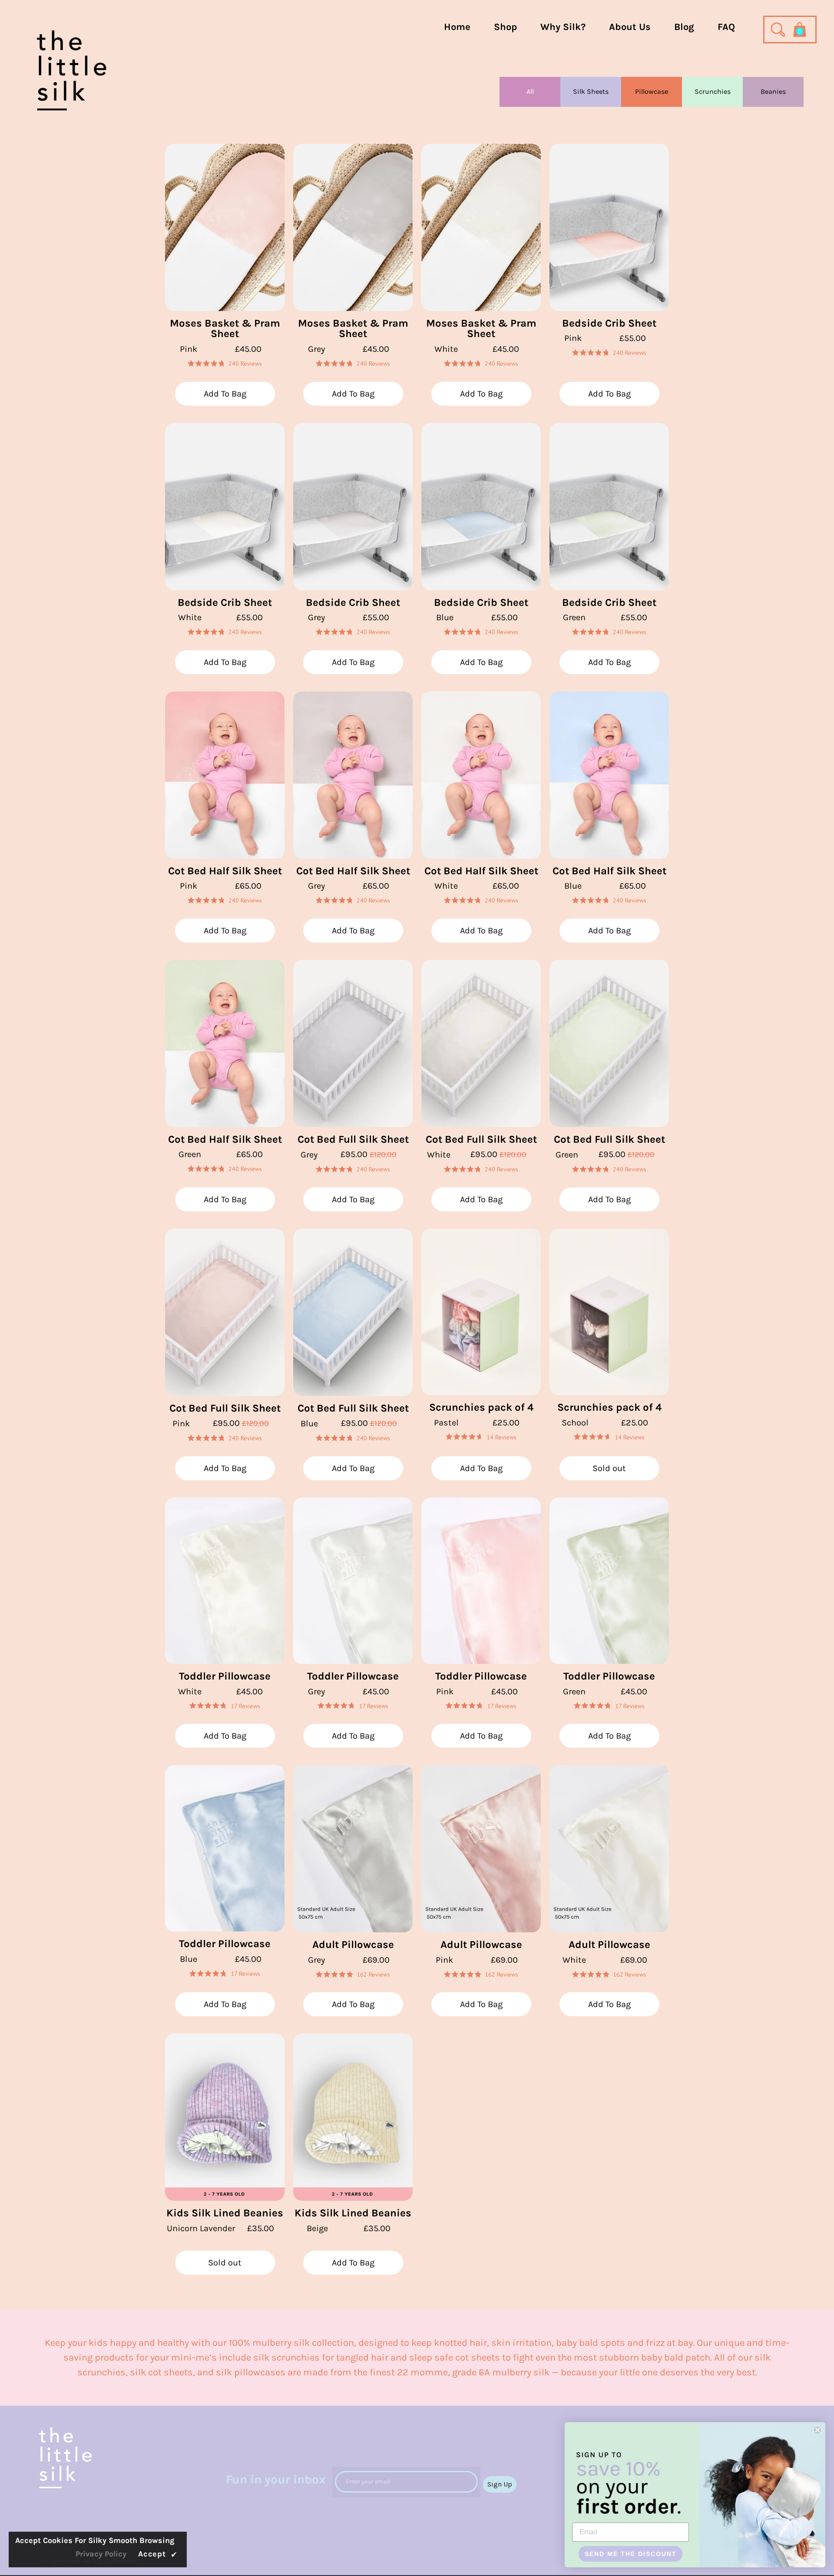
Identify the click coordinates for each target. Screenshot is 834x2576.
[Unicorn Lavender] (225, 2117)
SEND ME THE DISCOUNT (631, 2554)
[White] (481, 227)
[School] (609, 1312)
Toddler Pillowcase (225, 1676)
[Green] (609, 507)
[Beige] (353, 2117)
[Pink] (225, 227)
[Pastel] (481, 1312)
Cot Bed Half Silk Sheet (225, 871)
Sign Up (500, 2484)
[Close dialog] (817, 2430)
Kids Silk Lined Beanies (225, 2213)
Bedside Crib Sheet (609, 323)
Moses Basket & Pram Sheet (225, 329)
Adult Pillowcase (353, 1944)
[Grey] (353, 227)
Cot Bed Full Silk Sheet (353, 1139)
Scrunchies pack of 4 (481, 1407)
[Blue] (481, 507)
